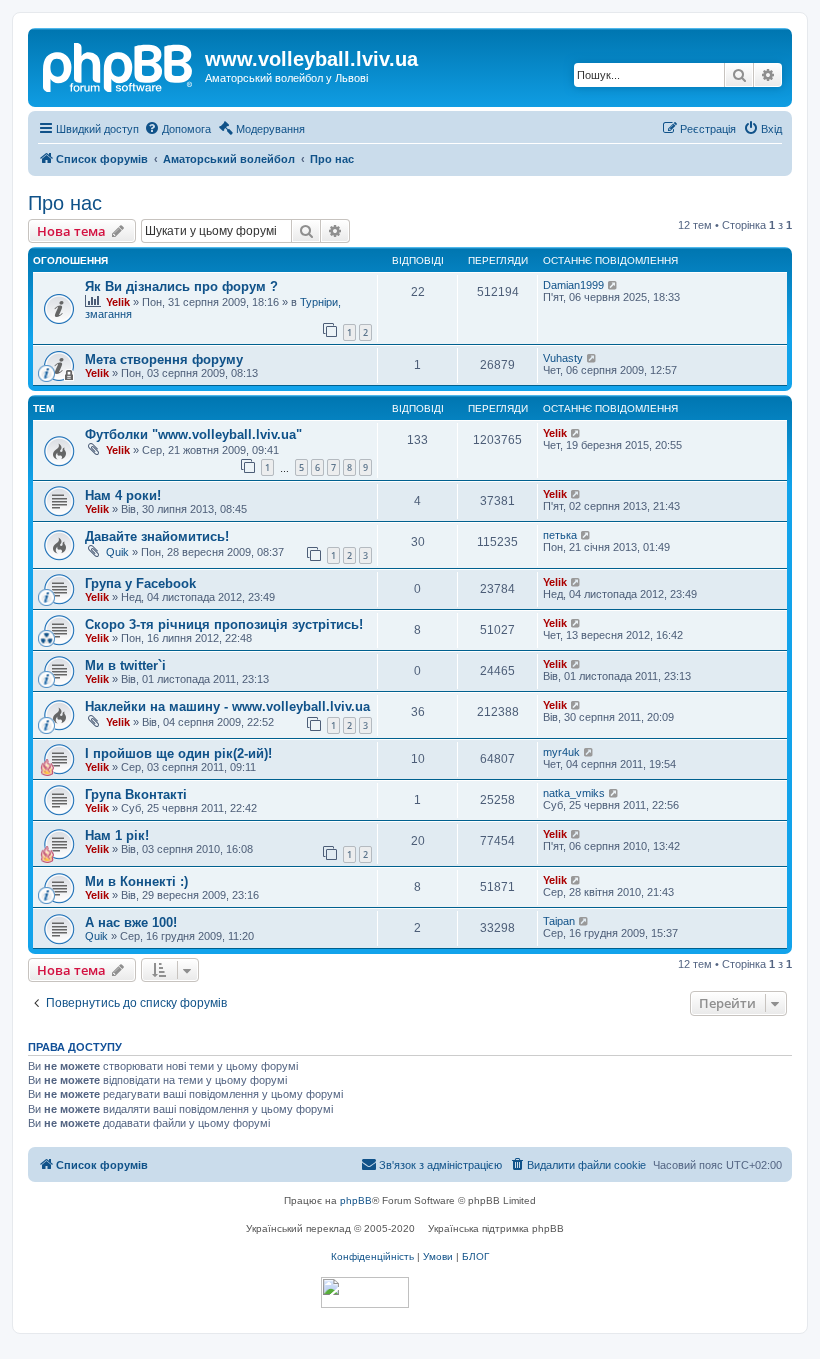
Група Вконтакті (136, 794)
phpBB (356, 1200)
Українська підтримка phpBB (496, 1228)
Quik (117, 552)
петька (560, 535)
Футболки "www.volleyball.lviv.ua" (193, 434)
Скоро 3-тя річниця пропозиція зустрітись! (224, 624)
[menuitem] (177, 129)
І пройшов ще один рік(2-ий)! (178, 753)
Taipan (559, 921)
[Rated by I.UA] (365, 1292)
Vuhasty (563, 358)
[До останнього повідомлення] (613, 285)
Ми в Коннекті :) (136, 881)
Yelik (118, 302)
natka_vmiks (574, 793)
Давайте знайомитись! (157, 536)
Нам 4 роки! (123, 495)
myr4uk (561, 752)
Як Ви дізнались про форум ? (181, 286)
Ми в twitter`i (125, 665)
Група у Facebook (140, 583)
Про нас (65, 203)
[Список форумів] (119, 65)
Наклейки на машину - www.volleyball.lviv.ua (227, 706)
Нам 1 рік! (117, 835)
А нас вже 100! (131, 922)
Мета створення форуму (164, 359)
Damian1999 (573, 285)
